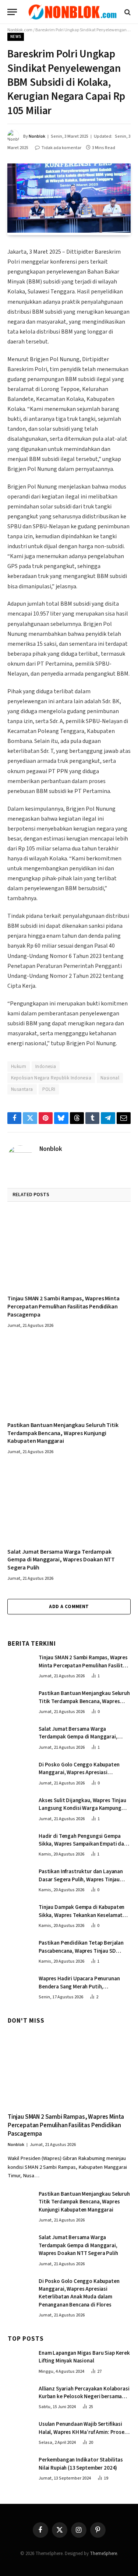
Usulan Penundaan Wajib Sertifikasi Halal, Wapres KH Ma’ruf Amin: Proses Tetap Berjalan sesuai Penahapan (83, 2432)
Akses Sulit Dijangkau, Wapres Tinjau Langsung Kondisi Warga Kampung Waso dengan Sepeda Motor (82, 1808)
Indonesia (46, 1067)
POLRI (49, 1089)
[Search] (127, 12)
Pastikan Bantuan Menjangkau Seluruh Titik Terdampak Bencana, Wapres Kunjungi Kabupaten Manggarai (63, 1433)
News (16, 37)
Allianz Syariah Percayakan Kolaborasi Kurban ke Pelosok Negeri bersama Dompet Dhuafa (84, 2397)
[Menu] (12, 12)
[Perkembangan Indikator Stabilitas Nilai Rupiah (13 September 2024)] (20, 2467)
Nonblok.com (20, 30)
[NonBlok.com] (73, 12)
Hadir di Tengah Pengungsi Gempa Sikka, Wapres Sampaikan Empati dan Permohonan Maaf (83, 1844)
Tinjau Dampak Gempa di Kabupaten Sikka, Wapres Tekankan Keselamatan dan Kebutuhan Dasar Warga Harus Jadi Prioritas (84, 1919)
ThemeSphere (103, 2554)
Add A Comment (69, 1607)
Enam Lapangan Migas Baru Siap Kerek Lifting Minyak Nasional (84, 2357)
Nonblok (37, 136)
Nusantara (22, 1089)
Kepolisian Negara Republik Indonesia (51, 1078)
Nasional (110, 1078)
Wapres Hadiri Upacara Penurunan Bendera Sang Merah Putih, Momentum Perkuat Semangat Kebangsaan (79, 1990)
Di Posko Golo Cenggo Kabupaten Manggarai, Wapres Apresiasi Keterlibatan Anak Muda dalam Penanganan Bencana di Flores (79, 1777)
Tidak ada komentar (61, 148)
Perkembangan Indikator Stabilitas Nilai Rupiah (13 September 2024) (81, 2464)
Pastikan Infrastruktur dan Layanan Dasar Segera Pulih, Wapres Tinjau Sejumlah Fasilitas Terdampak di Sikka (84, 1879)
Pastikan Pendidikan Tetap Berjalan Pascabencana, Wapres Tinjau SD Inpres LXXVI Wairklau (81, 1951)
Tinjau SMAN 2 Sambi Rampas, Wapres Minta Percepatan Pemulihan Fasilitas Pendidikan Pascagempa (63, 1307)
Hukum (19, 1067)
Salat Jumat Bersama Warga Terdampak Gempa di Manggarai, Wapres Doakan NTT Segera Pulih (61, 1560)
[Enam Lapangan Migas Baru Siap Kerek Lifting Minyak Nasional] (20, 2361)
